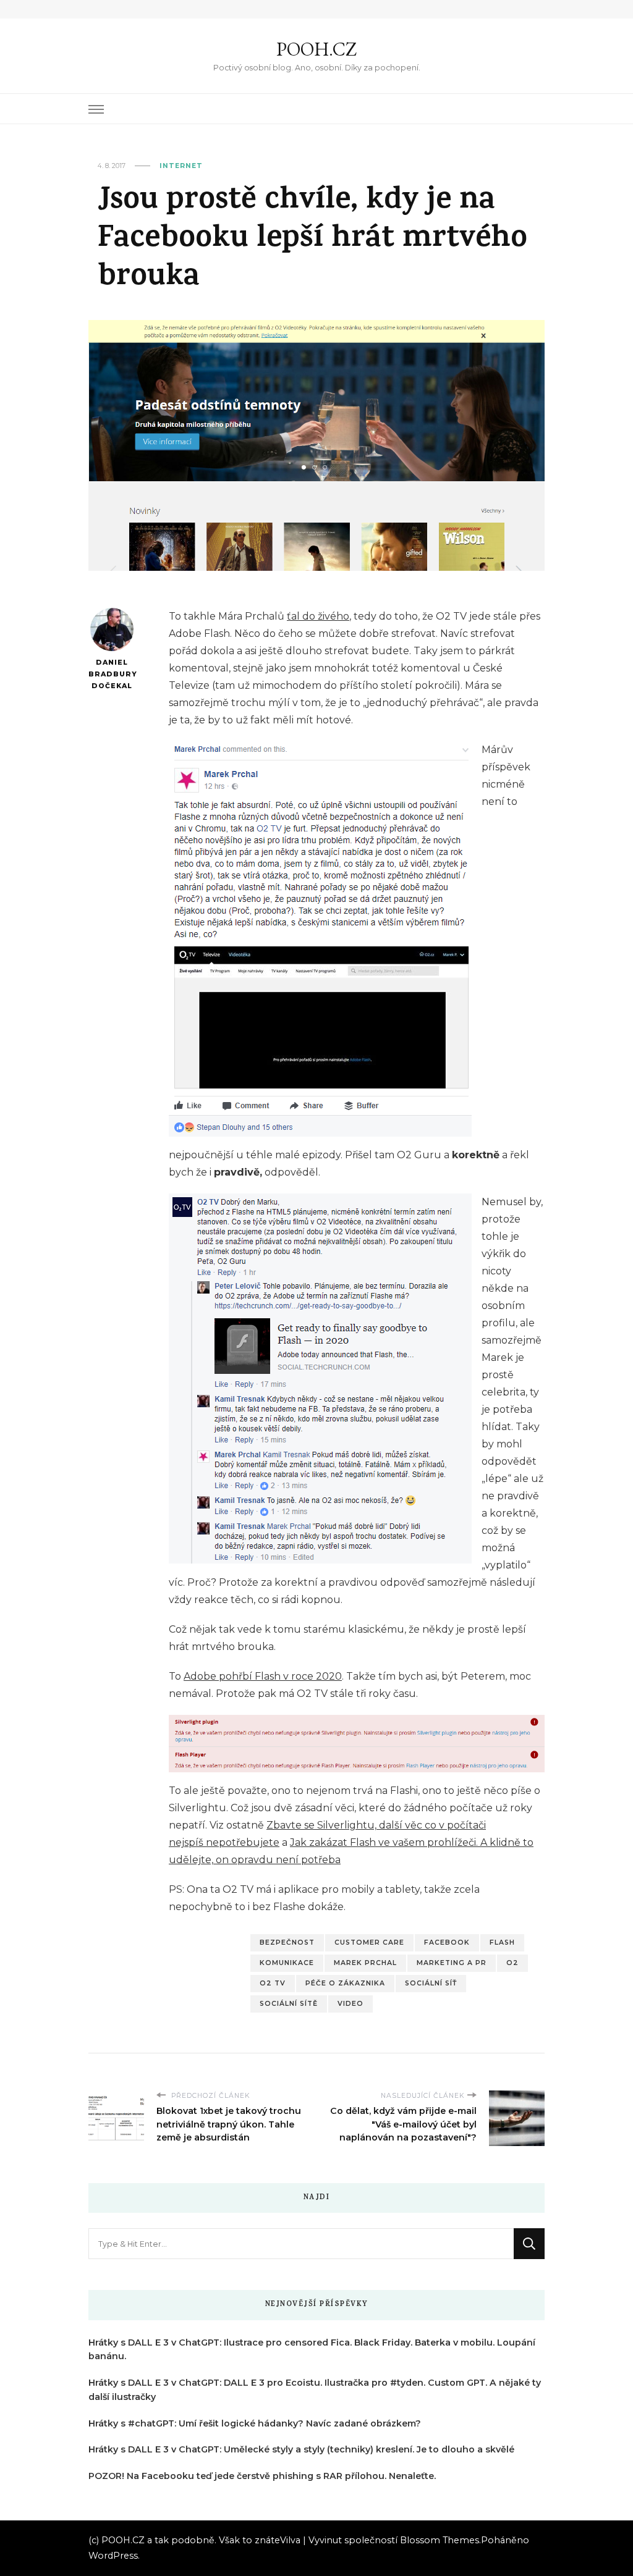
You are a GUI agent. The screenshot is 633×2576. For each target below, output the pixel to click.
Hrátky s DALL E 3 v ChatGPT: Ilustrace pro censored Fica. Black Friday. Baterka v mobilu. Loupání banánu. (312, 2350)
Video (350, 2004)
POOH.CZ (316, 49)
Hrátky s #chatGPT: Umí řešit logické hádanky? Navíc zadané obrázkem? (255, 2423)
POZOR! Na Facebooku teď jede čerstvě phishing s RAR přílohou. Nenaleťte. (262, 2476)
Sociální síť (431, 1983)
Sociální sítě (289, 2004)
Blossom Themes (440, 2540)
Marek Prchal (365, 1963)
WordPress (113, 2556)
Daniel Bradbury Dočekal (112, 674)
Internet (181, 166)
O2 (512, 1963)
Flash (502, 1943)
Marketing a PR (452, 1963)
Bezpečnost (287, 1943)
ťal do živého (318, 616)
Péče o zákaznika (345, 1983)
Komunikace (287, 1963)
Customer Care (369, 1943)
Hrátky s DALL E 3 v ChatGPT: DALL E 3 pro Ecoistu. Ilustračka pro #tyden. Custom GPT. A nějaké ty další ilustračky (315, 2390)
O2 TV (273, 1983)
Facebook (447, 1943)
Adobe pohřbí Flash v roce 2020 (263, 1676)
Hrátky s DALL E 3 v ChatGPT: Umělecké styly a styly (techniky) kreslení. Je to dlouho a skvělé (301, 2449)
